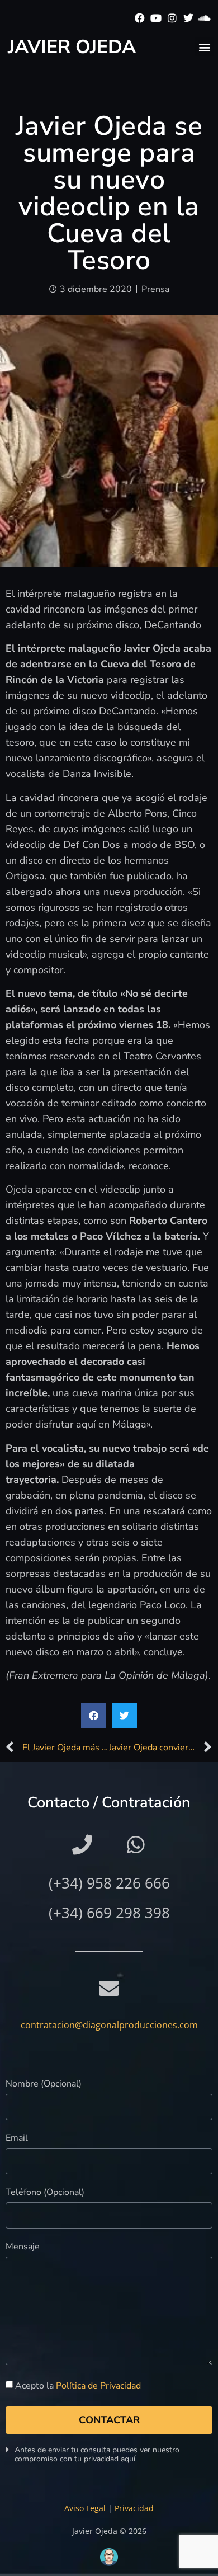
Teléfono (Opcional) (45, 2193)
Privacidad (134, 2508)
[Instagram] (172, 18)
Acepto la (78, 2386)
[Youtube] (156, 18)
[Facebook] (140, 18)
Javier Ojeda (72, 47)
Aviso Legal (85, 2508)
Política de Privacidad (98, 2386)
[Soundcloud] (204, 18)
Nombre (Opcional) (44, 2085)
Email (17, 2139)
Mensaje (23, 2247)
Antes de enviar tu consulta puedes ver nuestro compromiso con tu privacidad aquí (97, 2454)
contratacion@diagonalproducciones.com (109, 2025)
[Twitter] (188, 18)
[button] (204, 47)
